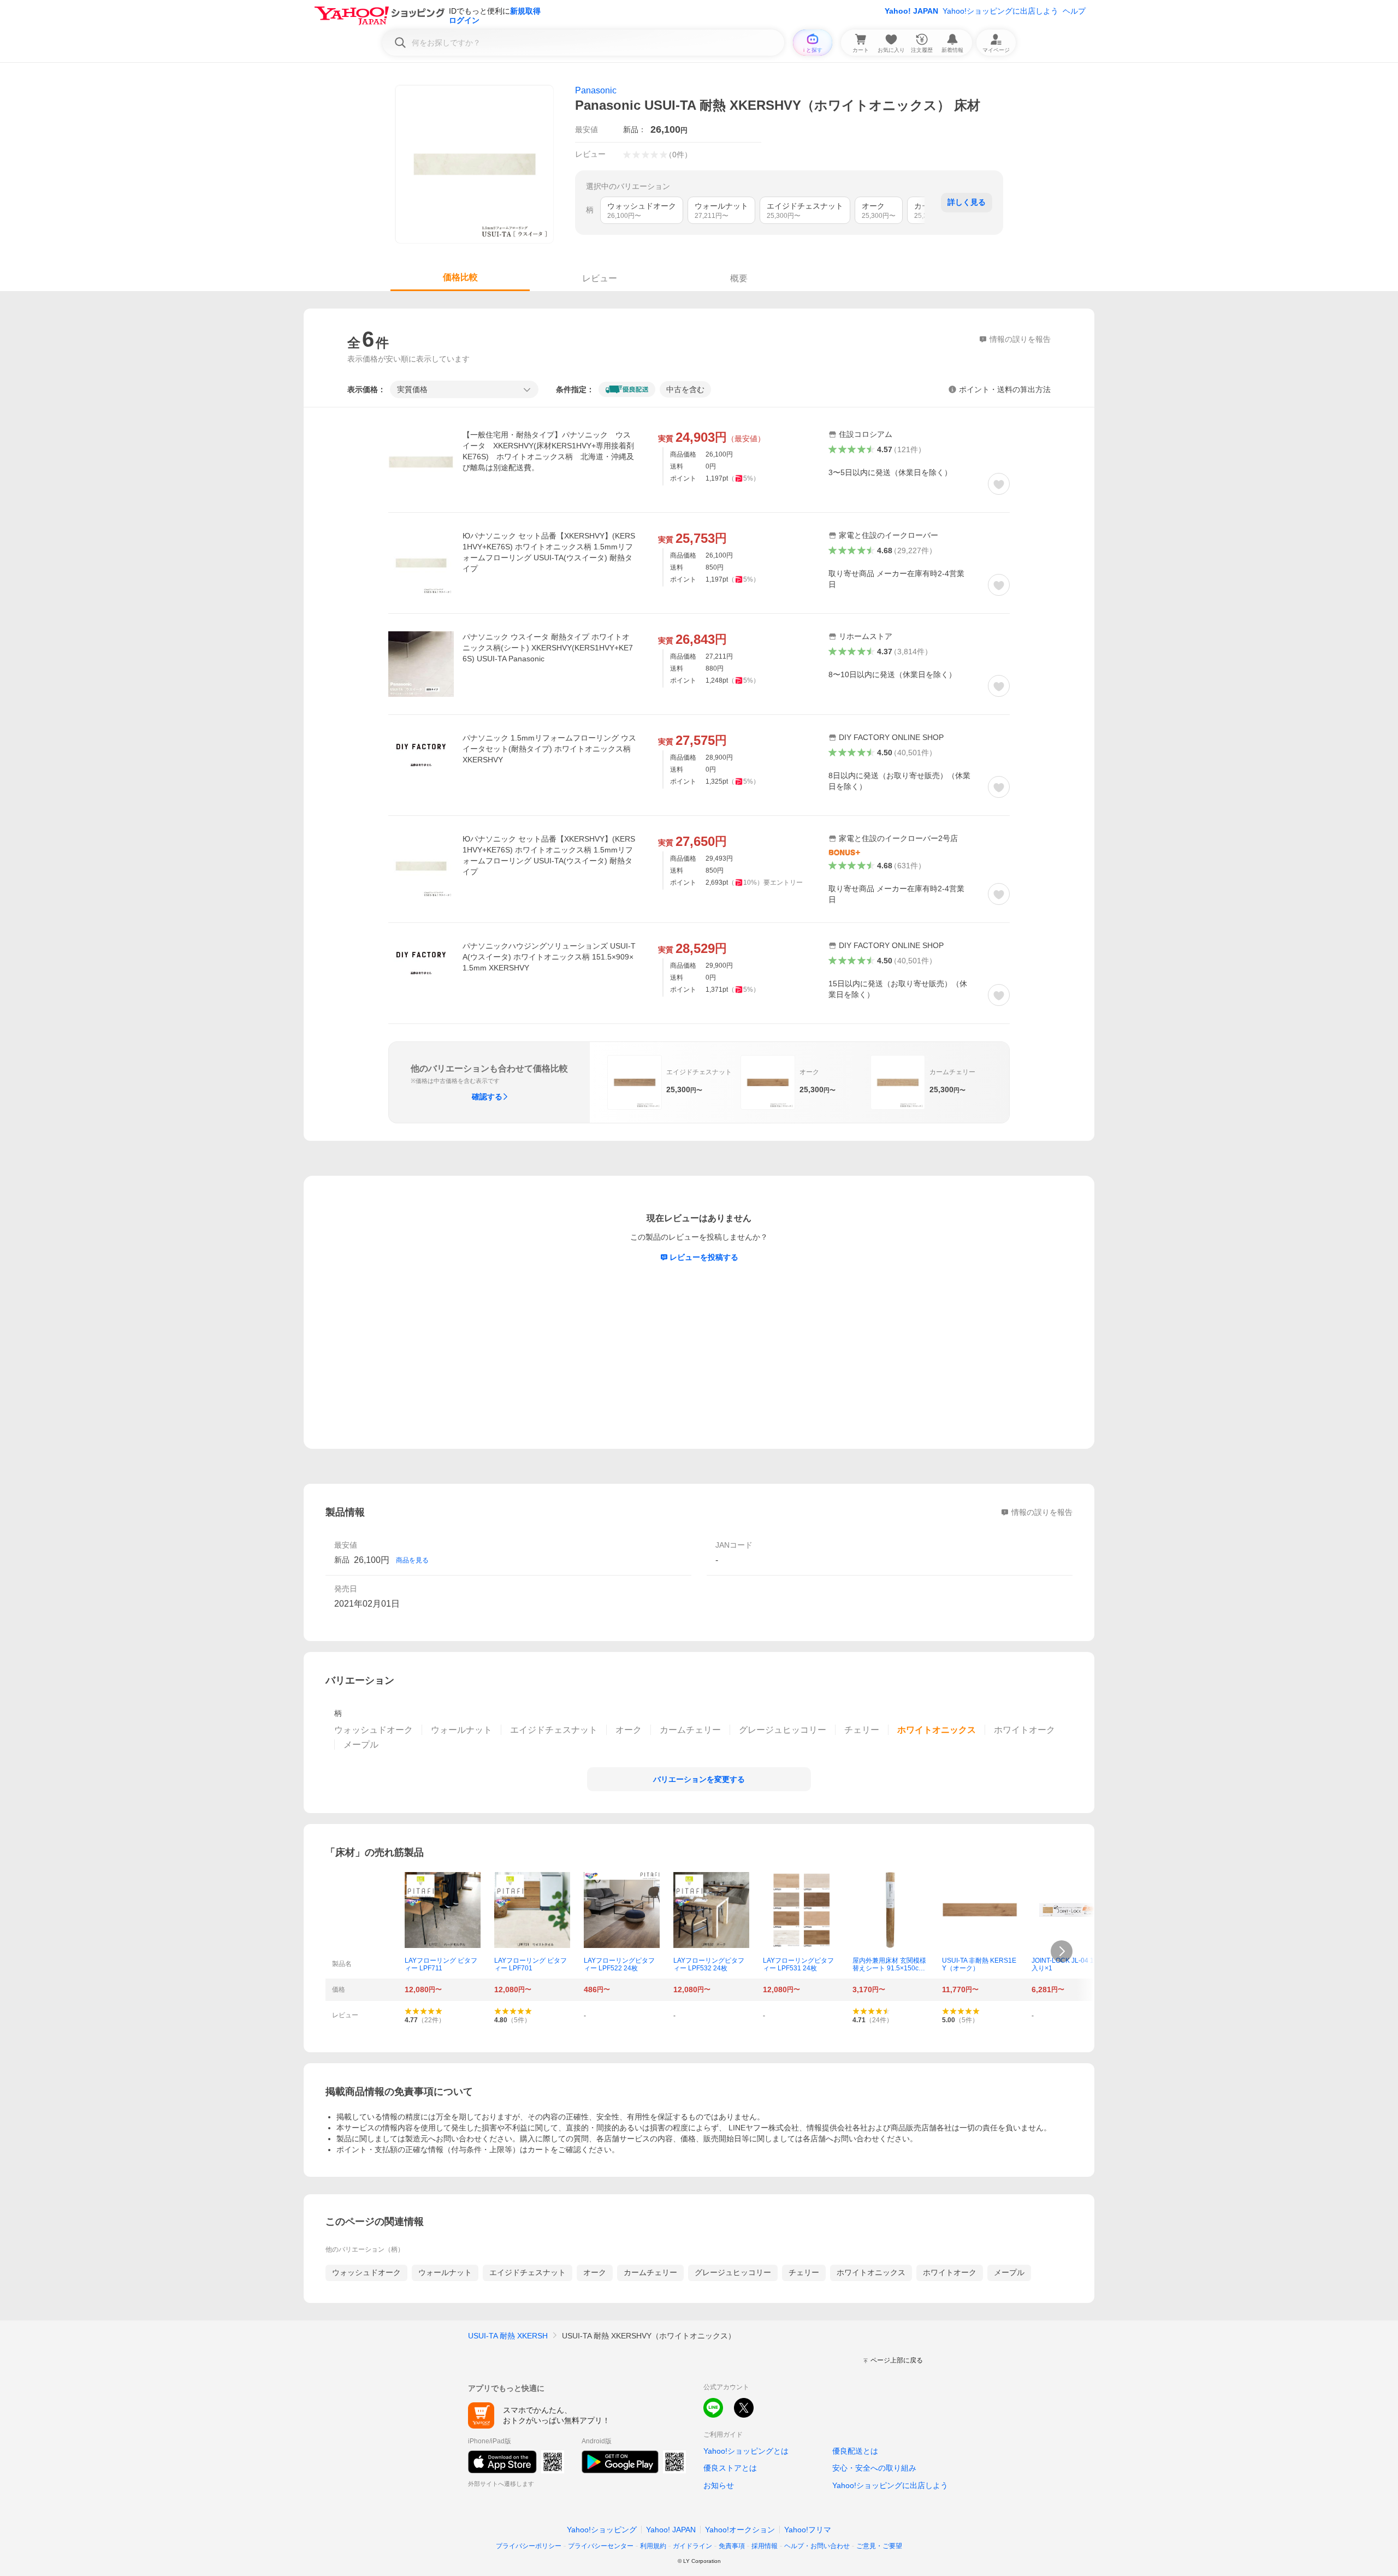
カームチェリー (650, 2272)
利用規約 (653, 2546)
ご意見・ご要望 (879, 2546)
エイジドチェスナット (528, 2272)
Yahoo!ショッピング (602, 2530)
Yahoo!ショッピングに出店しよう (1000, 11)
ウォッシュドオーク (366, 2272)
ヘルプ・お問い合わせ (817, 2546)
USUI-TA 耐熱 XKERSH (508, 2336)
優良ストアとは (730, 2468)
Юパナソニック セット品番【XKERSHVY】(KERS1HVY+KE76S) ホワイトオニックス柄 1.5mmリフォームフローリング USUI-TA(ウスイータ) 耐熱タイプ (549, 552)
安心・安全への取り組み (874, 2468)
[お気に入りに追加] (999, 484)
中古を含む (685, 389)
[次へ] (1062, 1951)
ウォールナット (445, 2272)
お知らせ (719, 2485)
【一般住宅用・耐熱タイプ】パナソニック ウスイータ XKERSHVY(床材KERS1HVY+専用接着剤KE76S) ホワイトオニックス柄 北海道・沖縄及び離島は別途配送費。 (548, 451)
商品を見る (412, 1560)
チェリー (804, 2272)
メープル (1009, 2272)
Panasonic (596, 90)
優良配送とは (855, 2451)
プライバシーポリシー (529, 2546)
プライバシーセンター (601, 2546)
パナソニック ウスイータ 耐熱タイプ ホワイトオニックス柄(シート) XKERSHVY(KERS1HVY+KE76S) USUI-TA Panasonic (548, 648)
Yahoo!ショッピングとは (746, 2451)
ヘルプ (1074, 11)
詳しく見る (967, 202)
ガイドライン (692, 2546)
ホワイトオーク (950, 2272)
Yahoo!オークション (740, 2530)
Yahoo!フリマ (808, 2530)
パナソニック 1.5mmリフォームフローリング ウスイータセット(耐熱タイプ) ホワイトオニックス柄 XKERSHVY (549, 749)
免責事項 (732, 2546)
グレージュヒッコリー (733, 2272)
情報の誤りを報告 (1042, 1512)
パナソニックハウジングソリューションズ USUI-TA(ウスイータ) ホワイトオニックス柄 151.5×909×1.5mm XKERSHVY (549, 957)
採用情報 (765, 2546)
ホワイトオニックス (871, 2272)
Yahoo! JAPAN (911, 11)
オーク (595, 2272)
